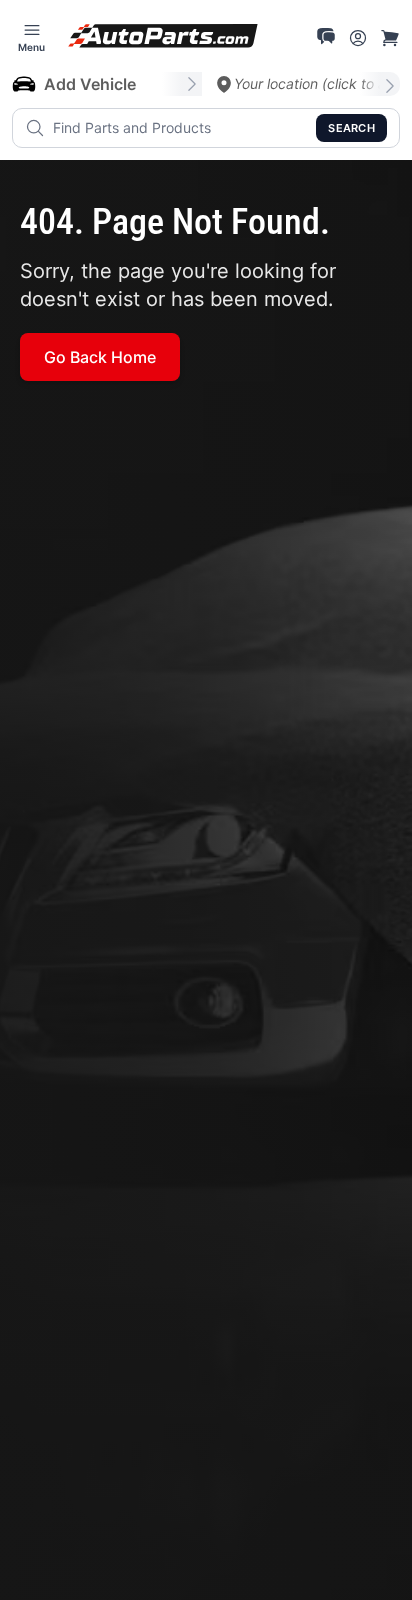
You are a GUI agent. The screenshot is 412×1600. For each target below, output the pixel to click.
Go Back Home (100, 357)
